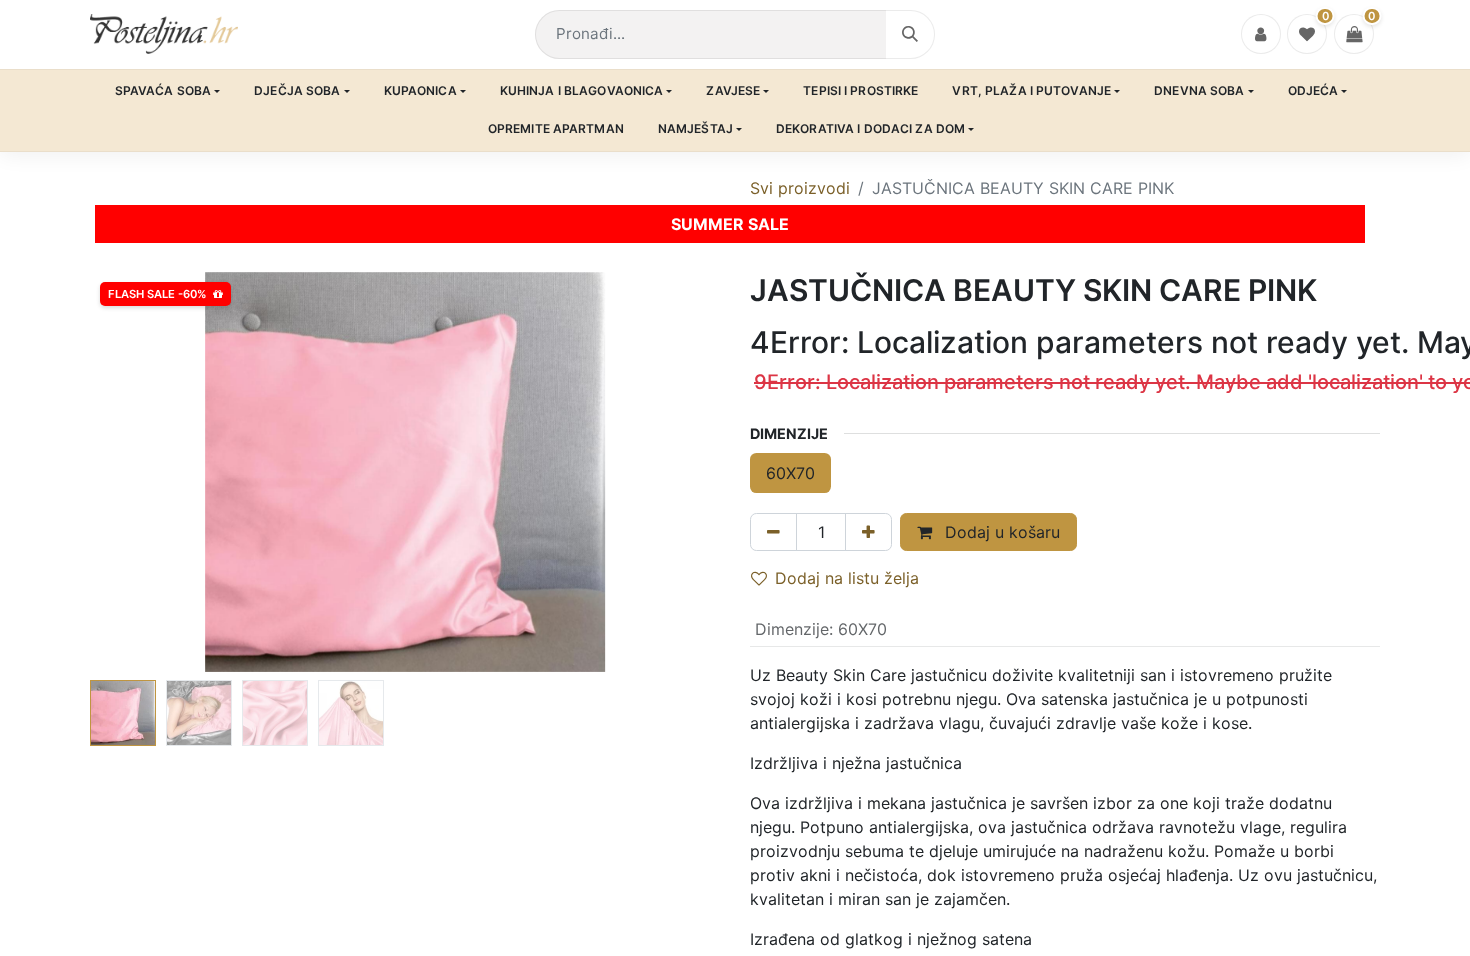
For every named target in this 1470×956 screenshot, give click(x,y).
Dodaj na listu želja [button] (847, 578)
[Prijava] (1261, 34)
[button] (137, 472)
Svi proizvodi (800, 188)
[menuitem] (168, 91)
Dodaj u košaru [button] (1000, 532)
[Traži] (910, 34)
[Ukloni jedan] (773, 532)
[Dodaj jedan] (868, 532)
